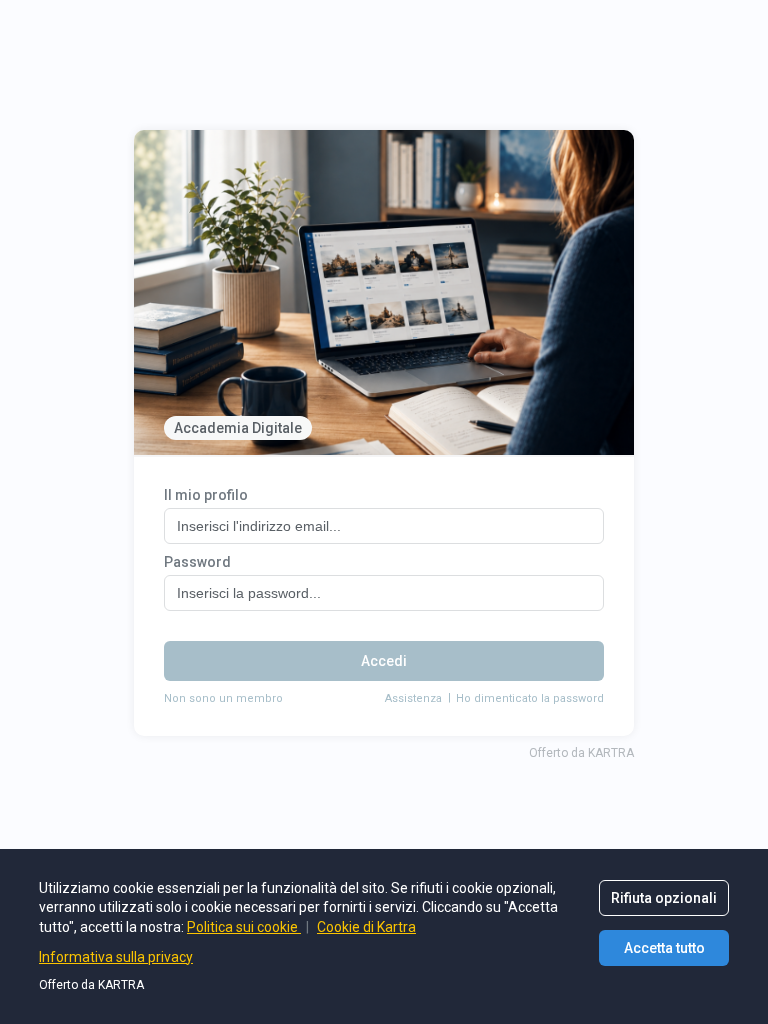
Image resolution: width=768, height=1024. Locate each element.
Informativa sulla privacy (116, 957)
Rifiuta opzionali (664, 898)
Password (197, 562)
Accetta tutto (664, 948)
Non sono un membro (223, 698)
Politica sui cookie (244, 927)
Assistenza (413, 698)
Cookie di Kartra (366, 927)
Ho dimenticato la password (530, 698)
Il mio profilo (206, 495)
